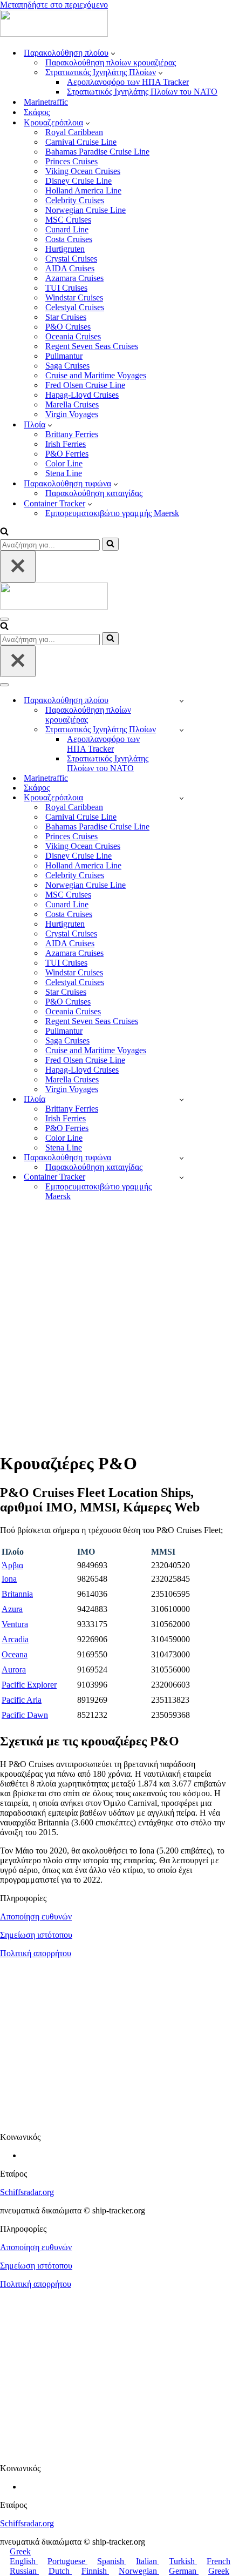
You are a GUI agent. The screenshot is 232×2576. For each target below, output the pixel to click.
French (219, 2561)
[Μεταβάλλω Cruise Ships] (182, 798)
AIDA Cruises (70, 268)
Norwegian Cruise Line (86, 210)
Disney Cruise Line (79, 181)
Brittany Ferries (72, 434)
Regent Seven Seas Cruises (92, 346)
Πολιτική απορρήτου (36, 1953)
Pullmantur (64, 356)
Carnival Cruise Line (81, 142)
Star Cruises (66, 317)
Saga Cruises (67, 366)
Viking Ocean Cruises (83, 171)
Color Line (64, 463)
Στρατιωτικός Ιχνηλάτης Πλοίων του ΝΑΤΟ (142, 92)
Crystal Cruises (71, 259)
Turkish (183, 2561)
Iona (9, 1579)
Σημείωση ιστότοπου (36, 1935)
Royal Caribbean (74, 132)
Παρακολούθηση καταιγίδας (94, 493)
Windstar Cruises (74, 297)
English (24, 2561)
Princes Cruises (71, 161)
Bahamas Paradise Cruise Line (97, 152)
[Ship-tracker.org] (54, 34)
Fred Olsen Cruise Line (85, 385)
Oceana (15, 1654)
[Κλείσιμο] (18, 567)
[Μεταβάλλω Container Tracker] (182, 1177)
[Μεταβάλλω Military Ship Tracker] (182, 730)
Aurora (14, 1670)
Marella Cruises (72, 404)
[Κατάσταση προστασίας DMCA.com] (116, 2119)
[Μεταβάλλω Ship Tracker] (182, 701)
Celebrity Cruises (75, 200)
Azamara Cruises (74, 278)
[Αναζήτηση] (4, 533)
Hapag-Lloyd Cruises (82, 395)
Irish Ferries (66, 444)
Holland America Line (83, 190)
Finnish (95, 2571)
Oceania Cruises (73, 336)
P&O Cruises (68, 327)
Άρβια (12, 1565)
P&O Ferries (67, 454)
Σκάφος (37, 112)
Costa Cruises (69, 239)
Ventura (15, 1624)
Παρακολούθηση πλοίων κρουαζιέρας (111, 62)
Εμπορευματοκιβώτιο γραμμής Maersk (112, 513)
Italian (148, 2561)
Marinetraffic (46, 102)
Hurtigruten (65, 249)
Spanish (112, 2561)
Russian (24, 2571)
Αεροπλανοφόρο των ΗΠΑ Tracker (128, 82)
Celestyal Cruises (75, 307)
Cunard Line (67, 229)
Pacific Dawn (25, 1715)
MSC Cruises (68, 220)
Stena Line (64, 473)
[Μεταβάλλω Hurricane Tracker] (182, 1158)
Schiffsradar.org (27, 2192)
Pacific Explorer (29, 1685)
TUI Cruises (66, 288)
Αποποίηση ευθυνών (36, 1916)
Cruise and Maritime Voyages (96, 375)
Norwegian (139, 2571)
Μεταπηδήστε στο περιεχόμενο (54, 5)
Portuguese (67, 2561)
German (184, 2571)
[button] (113, 53)
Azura (12, 1609)
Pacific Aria (22, 1700)
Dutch (60, 2571)
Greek (20, 2551)
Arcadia (15, 1639)
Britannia (17, 1594)
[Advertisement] (116, 1326)
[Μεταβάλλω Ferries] (182, 1099)
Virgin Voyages (72, 414)
